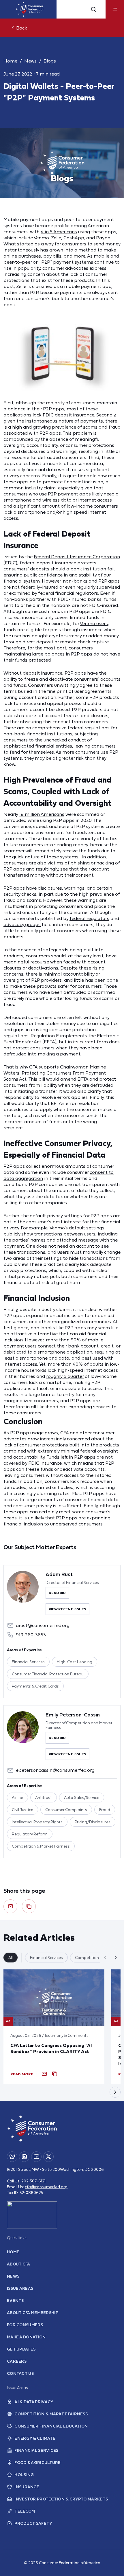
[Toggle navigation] (115, 9)
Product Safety (33, 2523)
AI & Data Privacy (34, 2402)
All (11, 1958)
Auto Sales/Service (82, 1797)
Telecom (25, 2511)
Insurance (27, 2487)
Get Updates (21, 2349)
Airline (17, 1797)
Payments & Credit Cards (35, 1686)
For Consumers (25, 2325)
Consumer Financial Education (51, 2426)
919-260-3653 (31, 1635)
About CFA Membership (33, 2313)
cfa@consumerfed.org (46, 2187)
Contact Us (20, 2373)
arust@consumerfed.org (43, 1625)
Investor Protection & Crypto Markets (61, 2499)
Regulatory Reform (30, 1834)
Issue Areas (20, 2288)
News (30, 61)
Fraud (105, 1810)
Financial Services (28, 1662)
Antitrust (44, 1797)
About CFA (19, 2264)
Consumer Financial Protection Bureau (48, 1674)
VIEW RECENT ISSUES (67, 1609)
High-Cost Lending (75, 1662)
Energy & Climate (35, 2438)
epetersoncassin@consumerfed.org (55, 1770)
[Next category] (116, 1958)
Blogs (50, 61)
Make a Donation (26, 2337)
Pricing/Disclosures (93, 1822)
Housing (24, 2475)
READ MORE (22, 2074)
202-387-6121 (33, 2181)
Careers (17, 2361)
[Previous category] (105, 1958)
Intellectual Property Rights (37, 1822)
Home (10, 61)
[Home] (30, 9)
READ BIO (57, 1593)
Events (15, 2300)
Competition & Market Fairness (41, 1846)
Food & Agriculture (37, 2463)
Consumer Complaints (66, 1810)
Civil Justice (22, 1810)
